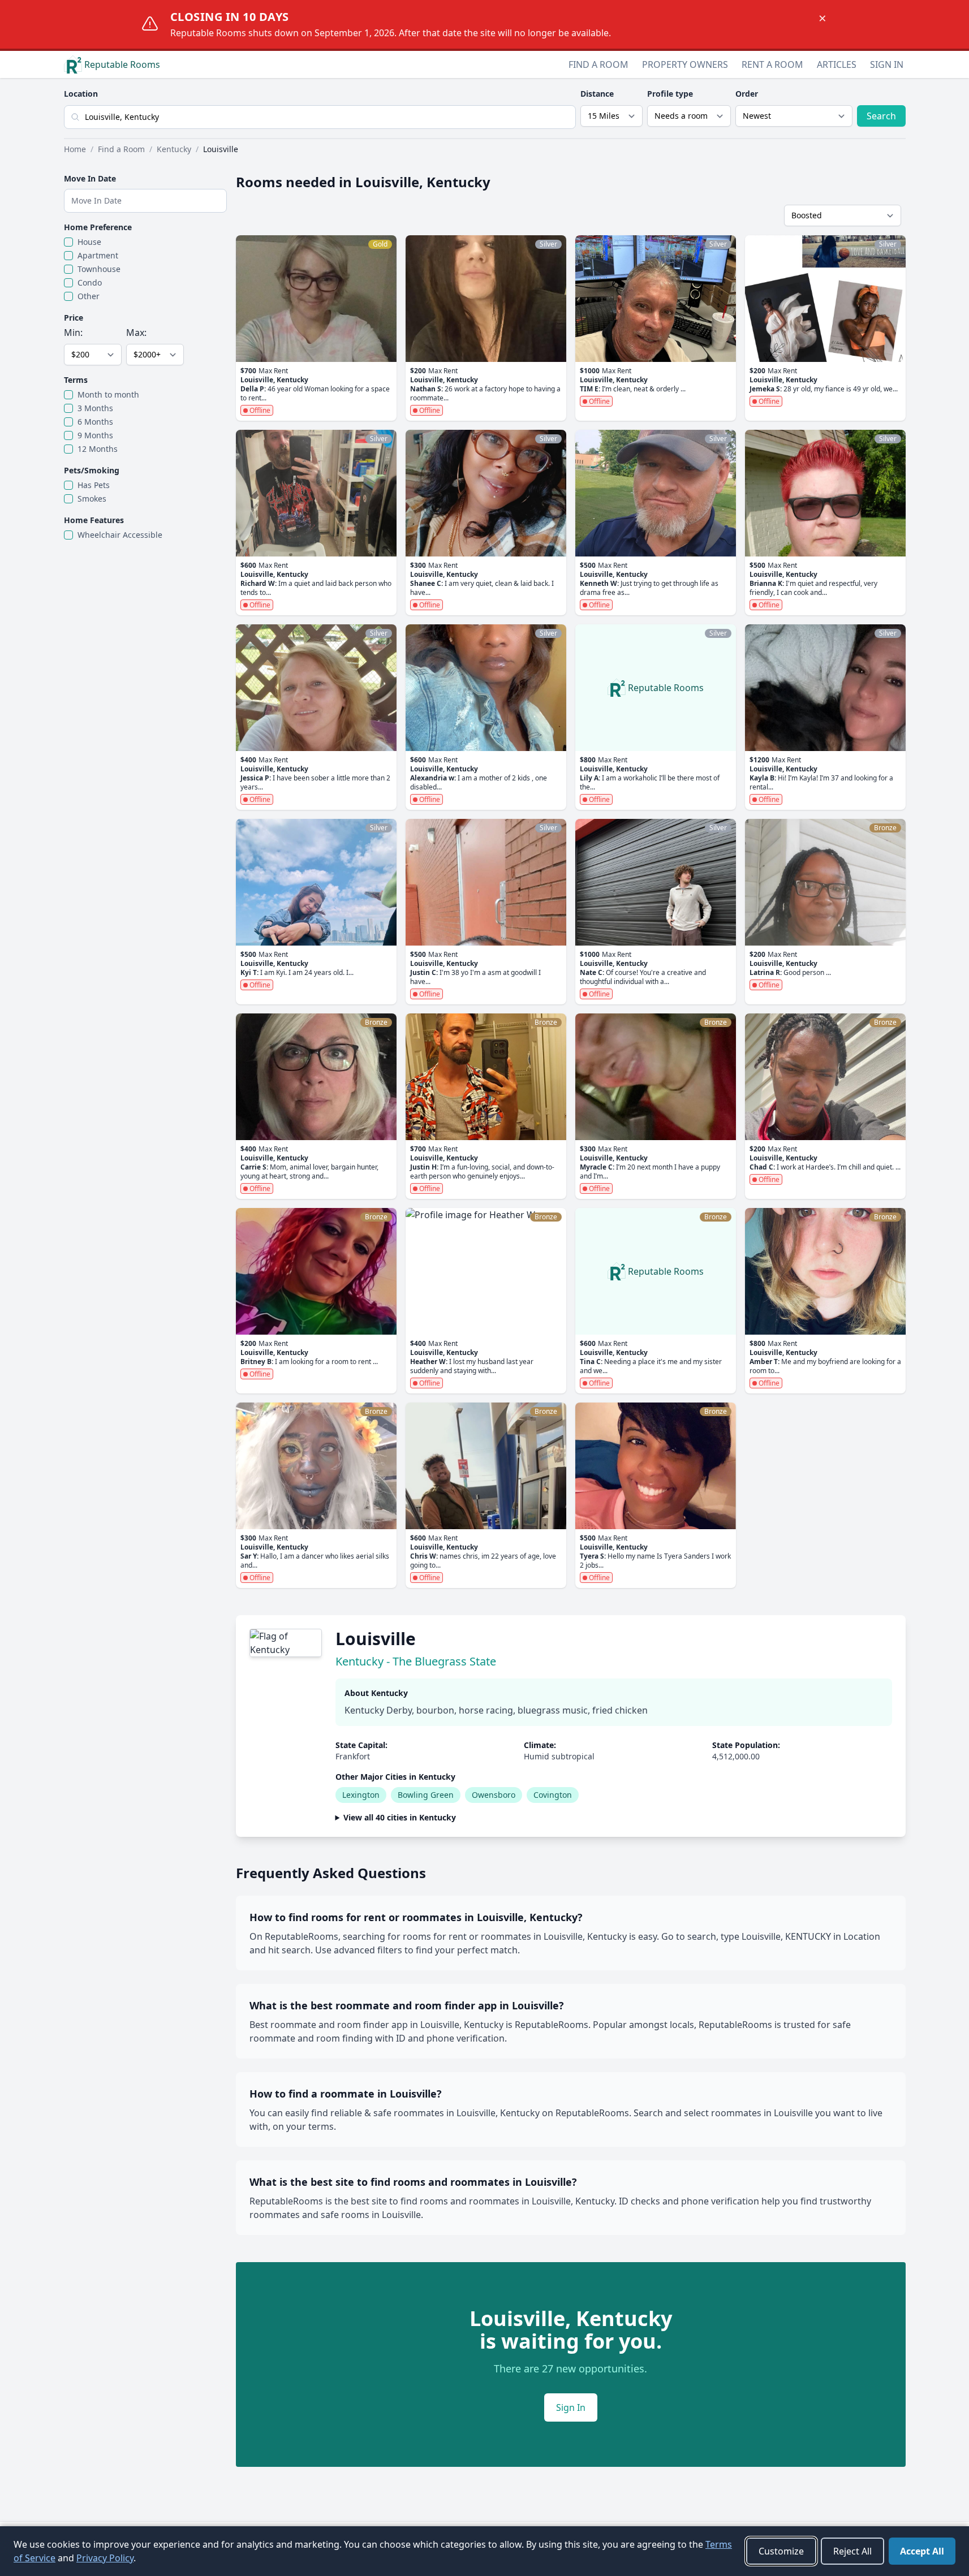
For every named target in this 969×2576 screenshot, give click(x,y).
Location (81, 94)
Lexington (361, 1795)
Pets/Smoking (92, 470)
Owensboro (494, 1795)
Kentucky (174, 149)
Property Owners (685, 64)
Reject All (852, 2551)
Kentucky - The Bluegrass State (416, 1661)
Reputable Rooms (122, 64)
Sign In (887, 64)
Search (881, 116)
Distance (597, 94)
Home (75, 149)
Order (747, 94)
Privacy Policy (105, 2558)
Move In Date (90, 178)
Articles (837, 64)
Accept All (922, 2551)
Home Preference (98, 227)
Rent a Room (772, 64)
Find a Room (598, 64)
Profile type (670, 94)
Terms (76, 380)
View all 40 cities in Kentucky (400, 1817)
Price (74, 318)
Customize (781, 2551)
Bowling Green (426, 1795)
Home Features (94, 520)
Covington (553, 1795)
